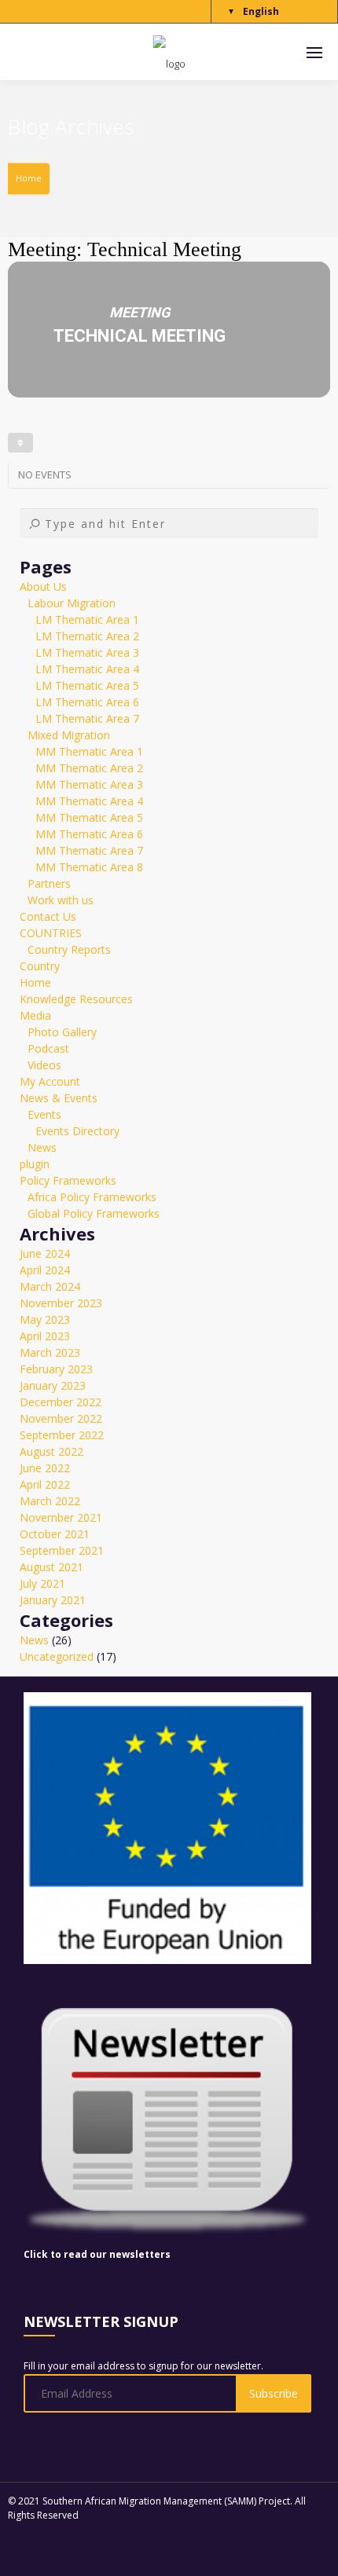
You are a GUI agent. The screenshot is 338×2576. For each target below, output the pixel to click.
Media (35, 1015)
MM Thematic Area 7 (89, 850)
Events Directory (77, 1131)
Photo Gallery (62, 1032)
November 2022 (61, 1418)
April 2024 (45, 1270)
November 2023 (61, 1303)
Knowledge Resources (76, 999)
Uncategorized (57, 1656)
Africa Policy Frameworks (92, 1197)
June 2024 (45, 1253)
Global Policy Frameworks (94, 1213)
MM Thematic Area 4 (89, 801)
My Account (50, 1081)
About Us (43, 586)
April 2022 (45, 1484)
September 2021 (62, 1550)
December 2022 (61, 1402)
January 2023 (53, 1385)
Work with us (61, 900)
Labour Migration (72, 603)
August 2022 (51, 1451)
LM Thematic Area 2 (87, 636)
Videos (44, 1065)
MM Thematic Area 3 (89, 784)
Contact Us (48, 916)
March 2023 (50, 1352)
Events (44, 1114)
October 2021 (55, 1534)
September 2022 (62, 1435)
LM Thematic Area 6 (87, 702)
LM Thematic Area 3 (87, 652)
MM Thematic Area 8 (89, 867)
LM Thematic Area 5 (87, 685)
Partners (49, 883)
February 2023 (56, 1369)
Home (29, 179)
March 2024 (50, 1286)
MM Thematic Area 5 (89, 817)
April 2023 (45, 1336)
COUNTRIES (51, 933)
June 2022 (45, 1468)
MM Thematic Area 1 (89, 751)
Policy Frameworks (68, 1180)
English (261, 11)
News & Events (59, 1098)
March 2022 (50, 1501)
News (42, 1147)
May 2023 (45, 1319)
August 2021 (51, 1567)
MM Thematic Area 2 (89, 768)
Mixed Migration (69, 735)
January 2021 (53, 1600)
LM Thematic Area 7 (87, 718)
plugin (35, 1164)
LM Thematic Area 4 (87, 669)
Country (40, 966)
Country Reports (69, 949)
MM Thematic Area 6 (89, 834)
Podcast (48, 1048)
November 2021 (61, 1517)
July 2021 (42, 1583)
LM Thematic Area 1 (87, 619)
